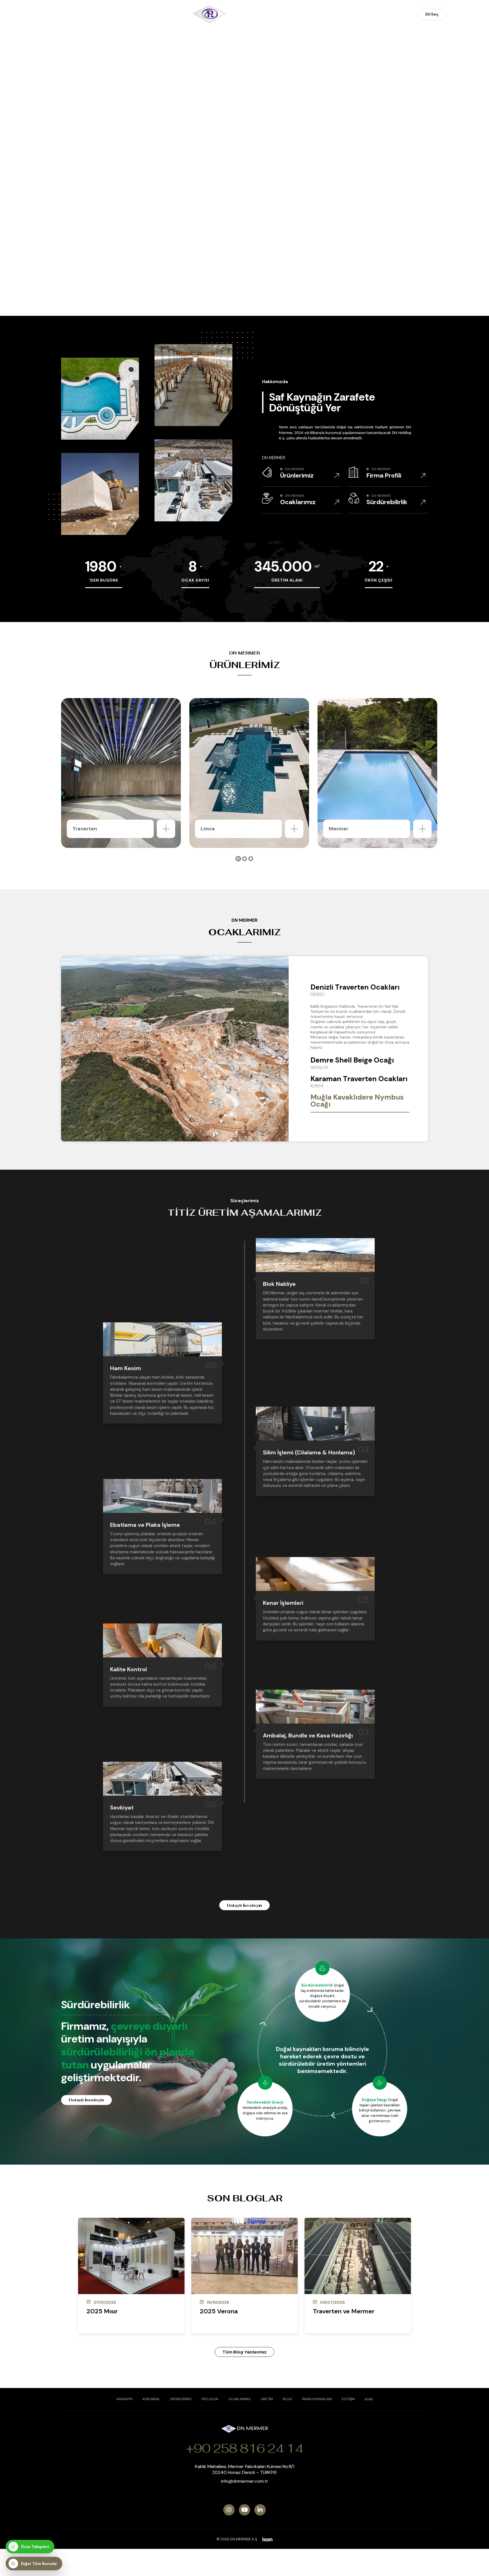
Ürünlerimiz (181, 2399)
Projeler (210, 2399)
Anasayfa (125, 2399)
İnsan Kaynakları (317, 2399)
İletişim (348, 2399)
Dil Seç (432, 14)
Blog (287, 2399)
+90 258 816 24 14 (244, 2448)
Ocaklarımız (240, 2399)
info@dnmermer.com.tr (245, 2481)
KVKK (369, 2399)
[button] (238, 859)
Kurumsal (151, 2399)
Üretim (267, 2399)
